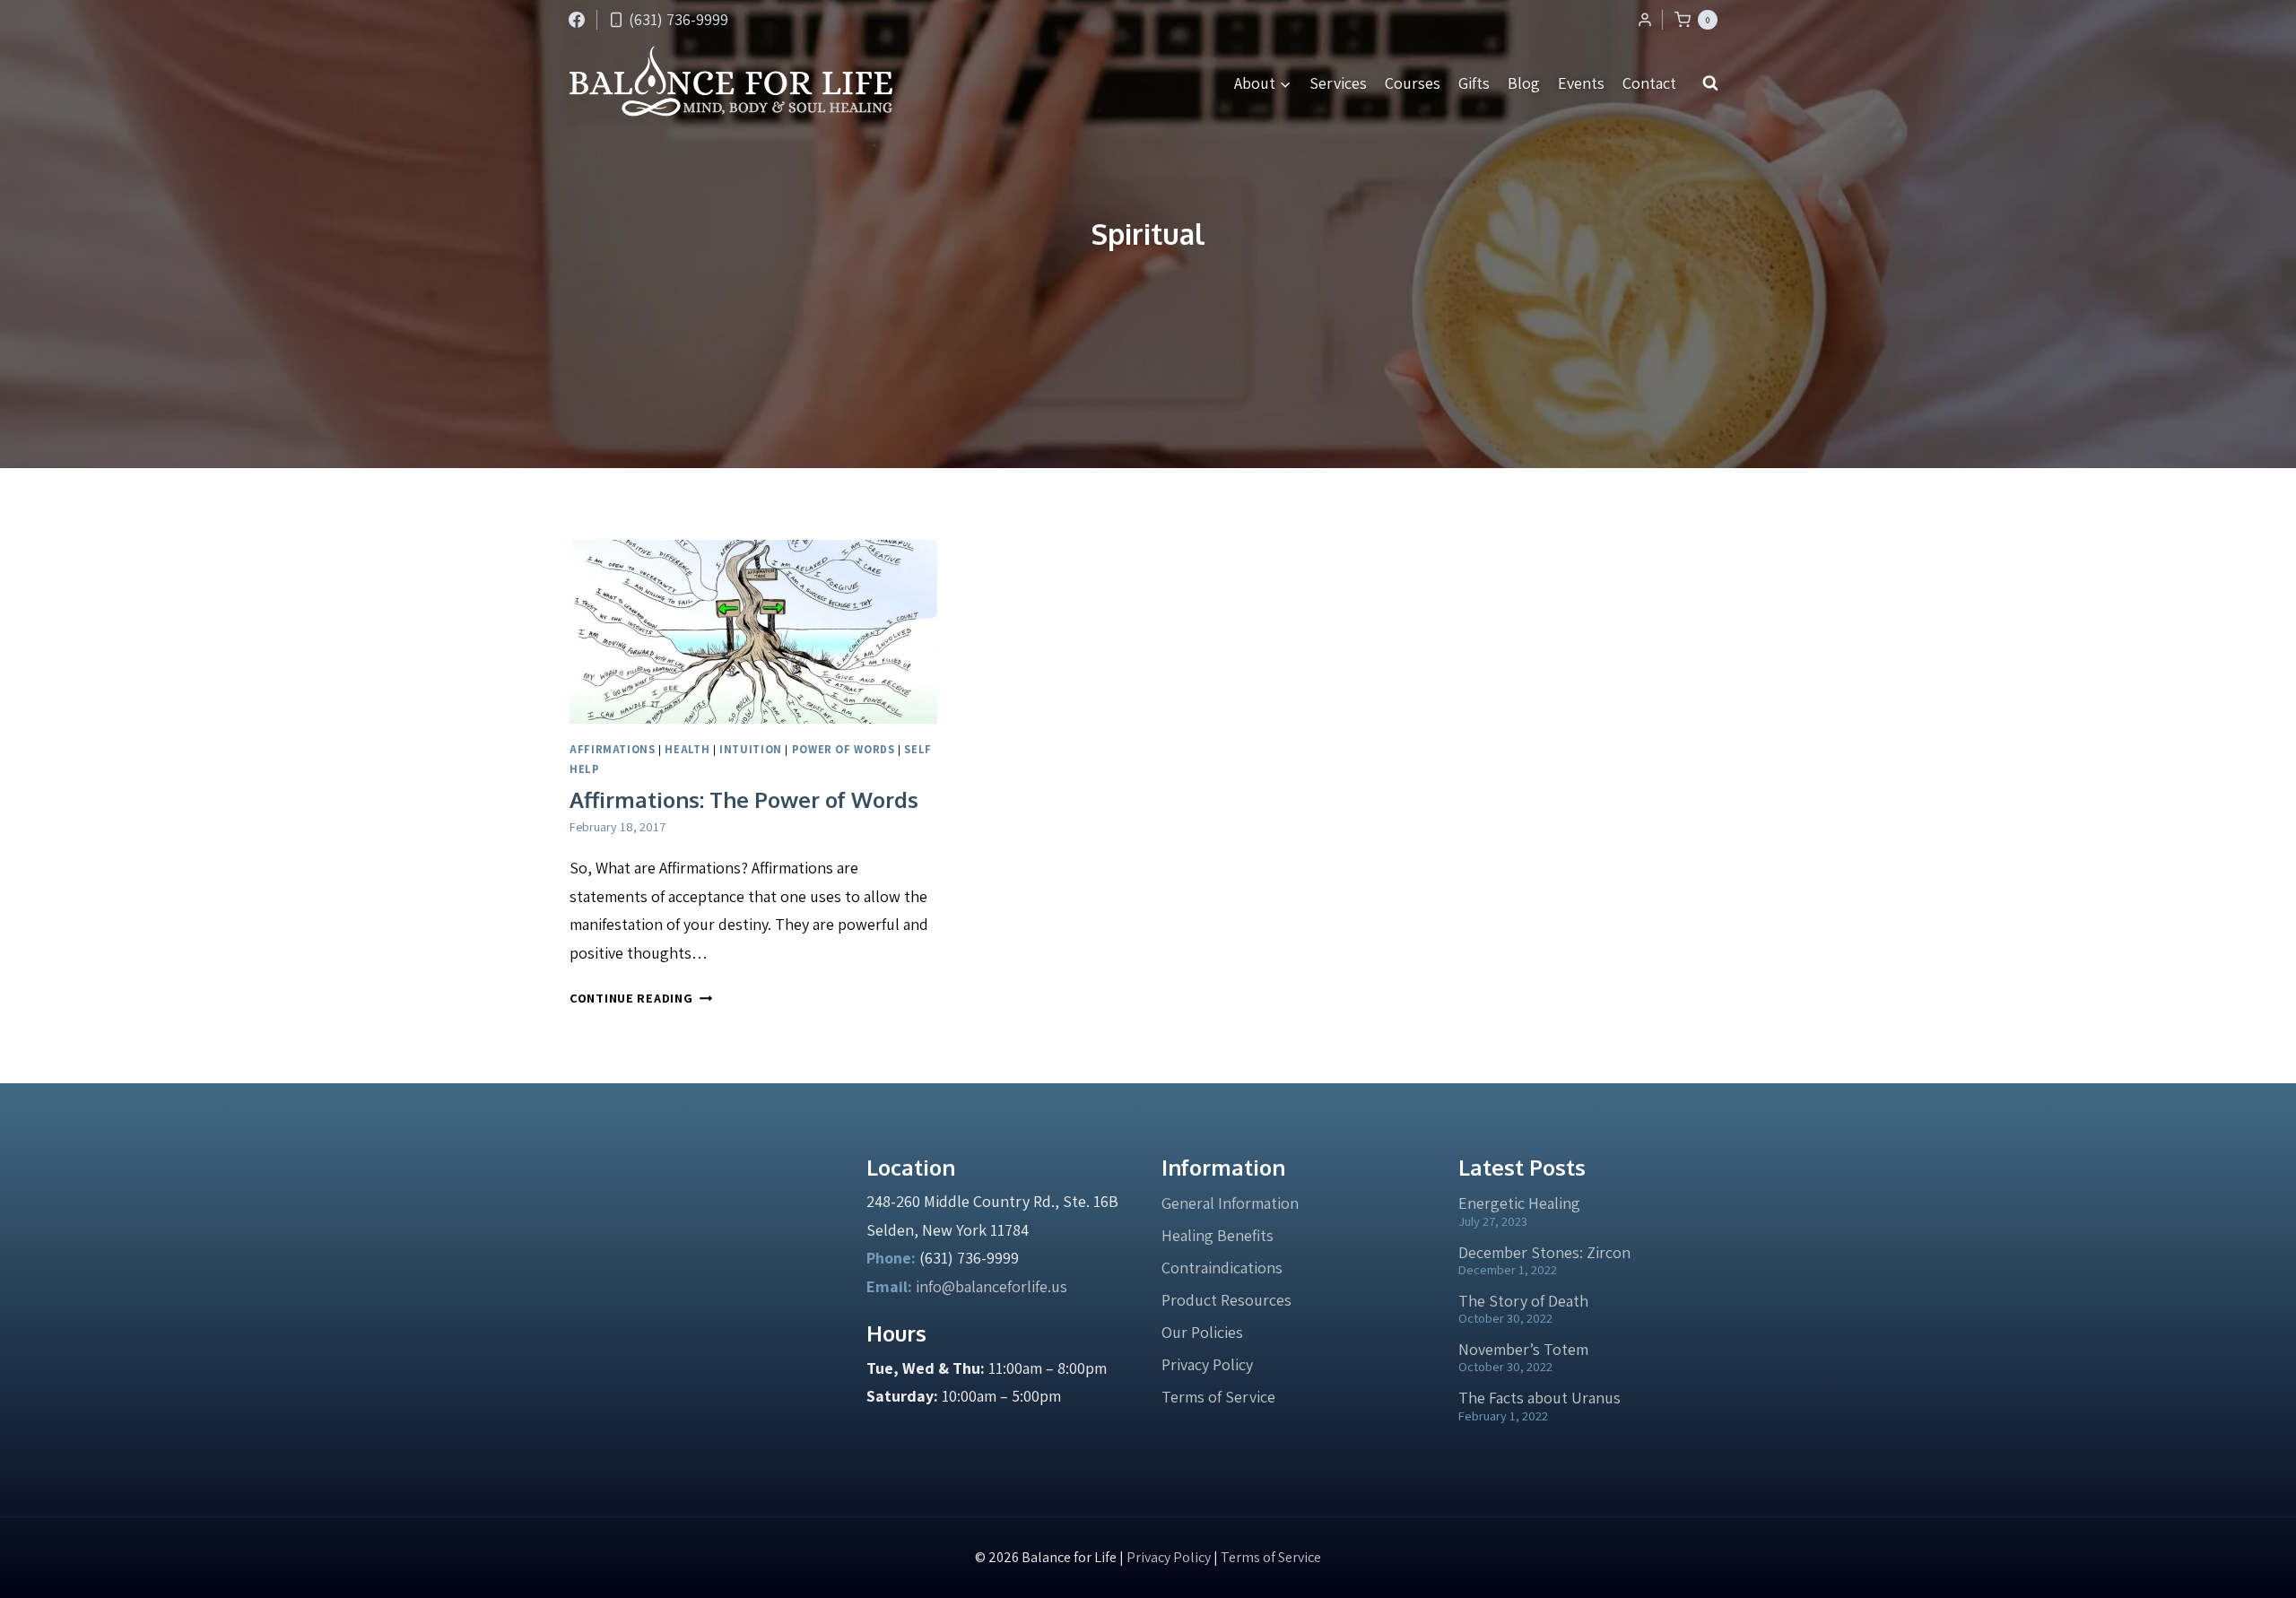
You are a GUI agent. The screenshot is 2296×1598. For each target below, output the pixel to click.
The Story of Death (1523, 1301)
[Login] (1645, 20)
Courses (1413, 83)
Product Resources (1226, 1300)
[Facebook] (577, 20)
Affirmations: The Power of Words (744, 799)
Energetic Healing (1519, 1203)
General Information (1230, 1203)
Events (1581, 83)
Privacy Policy (1207, 1364)
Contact (1649, 83)
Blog (1524, 83)
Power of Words (844, 749)
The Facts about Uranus (1539, 1398)
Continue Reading (641, 998)
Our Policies (1202, 1332)
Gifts (1474, 83)
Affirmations (613, 749)
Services (1338, 83)
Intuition (751, 749)
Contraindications (1222, 1268)
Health (687, 749)
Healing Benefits (1218, 1235)
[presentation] (753, 632)
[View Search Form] (1710, 83)
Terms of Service (1218, 1397)
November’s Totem (1523, 1349)
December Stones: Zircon (1544, 1252)
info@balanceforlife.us (991, 1286)
